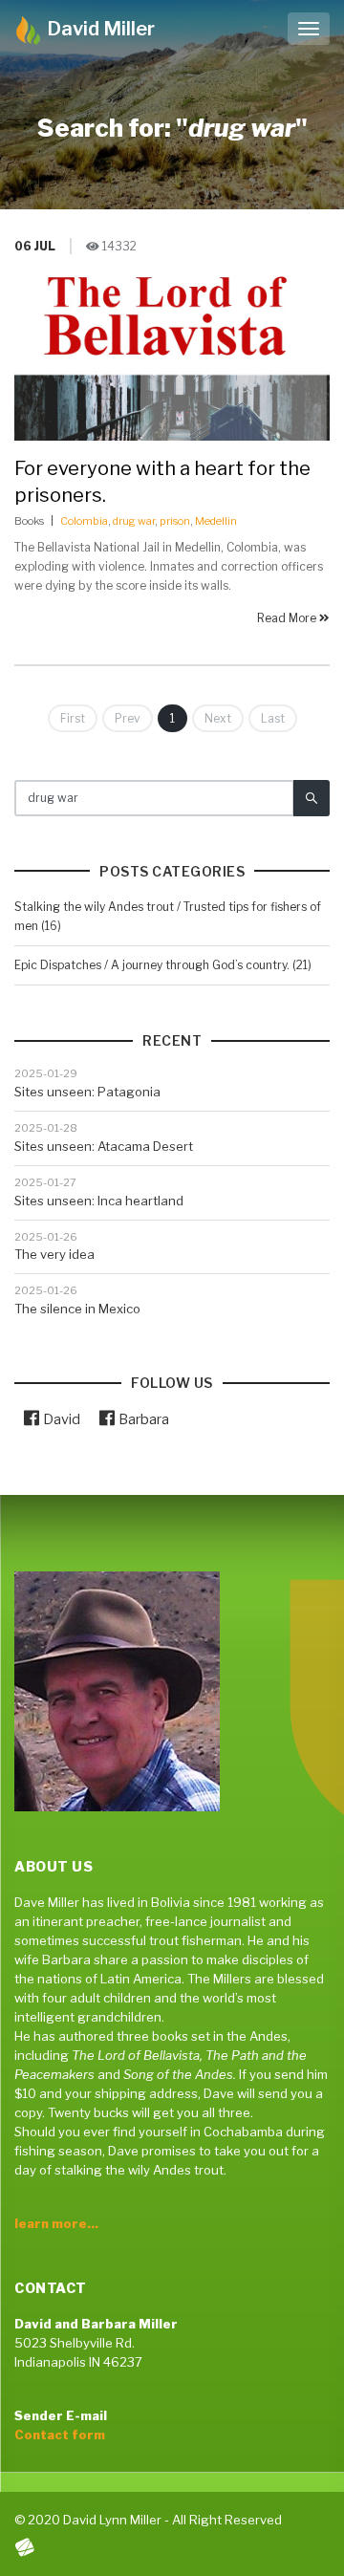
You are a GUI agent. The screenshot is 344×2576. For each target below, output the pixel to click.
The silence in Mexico (77, 1309)
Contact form (60, 2435)
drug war (134, 521)
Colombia (84, 521)
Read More (288, 618)
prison (175, 521)
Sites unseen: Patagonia (87, 1092)
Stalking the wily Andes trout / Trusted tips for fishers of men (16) (168, 916)
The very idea (54, 1254)
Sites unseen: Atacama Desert (104, 1146)
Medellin (216, 521)
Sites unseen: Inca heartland (99, 1201)
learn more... (56, 2223)
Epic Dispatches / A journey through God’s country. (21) (163, 965)
